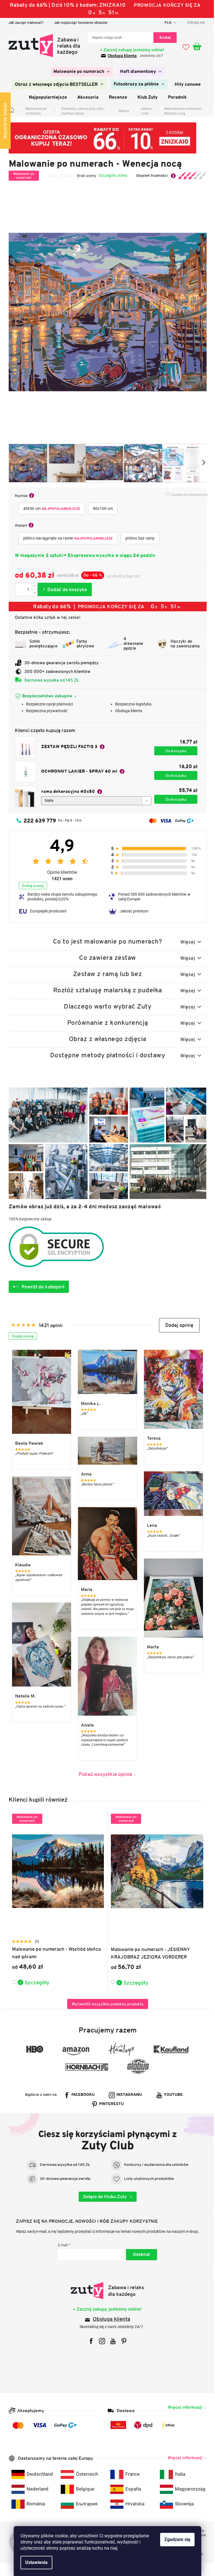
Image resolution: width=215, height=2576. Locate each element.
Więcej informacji (183, 2407)
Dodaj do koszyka (62, 589)
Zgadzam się (175, 2539)
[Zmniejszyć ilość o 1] (32, 593)
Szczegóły (35, 1982)
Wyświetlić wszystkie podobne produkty (105, 2004)
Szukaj (163, 37)
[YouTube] (111, 2341)
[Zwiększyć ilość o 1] (32, 586)
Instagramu (127, 2095)
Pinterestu (109, 2104)
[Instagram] (100, 2341)
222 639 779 (38, 821)
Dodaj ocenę (31, 886)
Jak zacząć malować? (24, 23)
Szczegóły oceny (111, 175)
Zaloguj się (139, 2255)
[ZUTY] (105, 2291)
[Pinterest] (122, 2341)
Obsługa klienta (120, 56)
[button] (177, 1325)
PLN (166, 23)
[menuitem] (80, 72)
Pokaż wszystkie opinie (103, 1774)
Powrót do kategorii (41, 1287)
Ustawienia (34, 2562)
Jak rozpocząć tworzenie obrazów (79, 23)
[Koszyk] (198, 47)
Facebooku (81, 2095)
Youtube (171, 2095)
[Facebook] (89, 2341)
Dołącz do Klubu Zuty (103, 2197)
